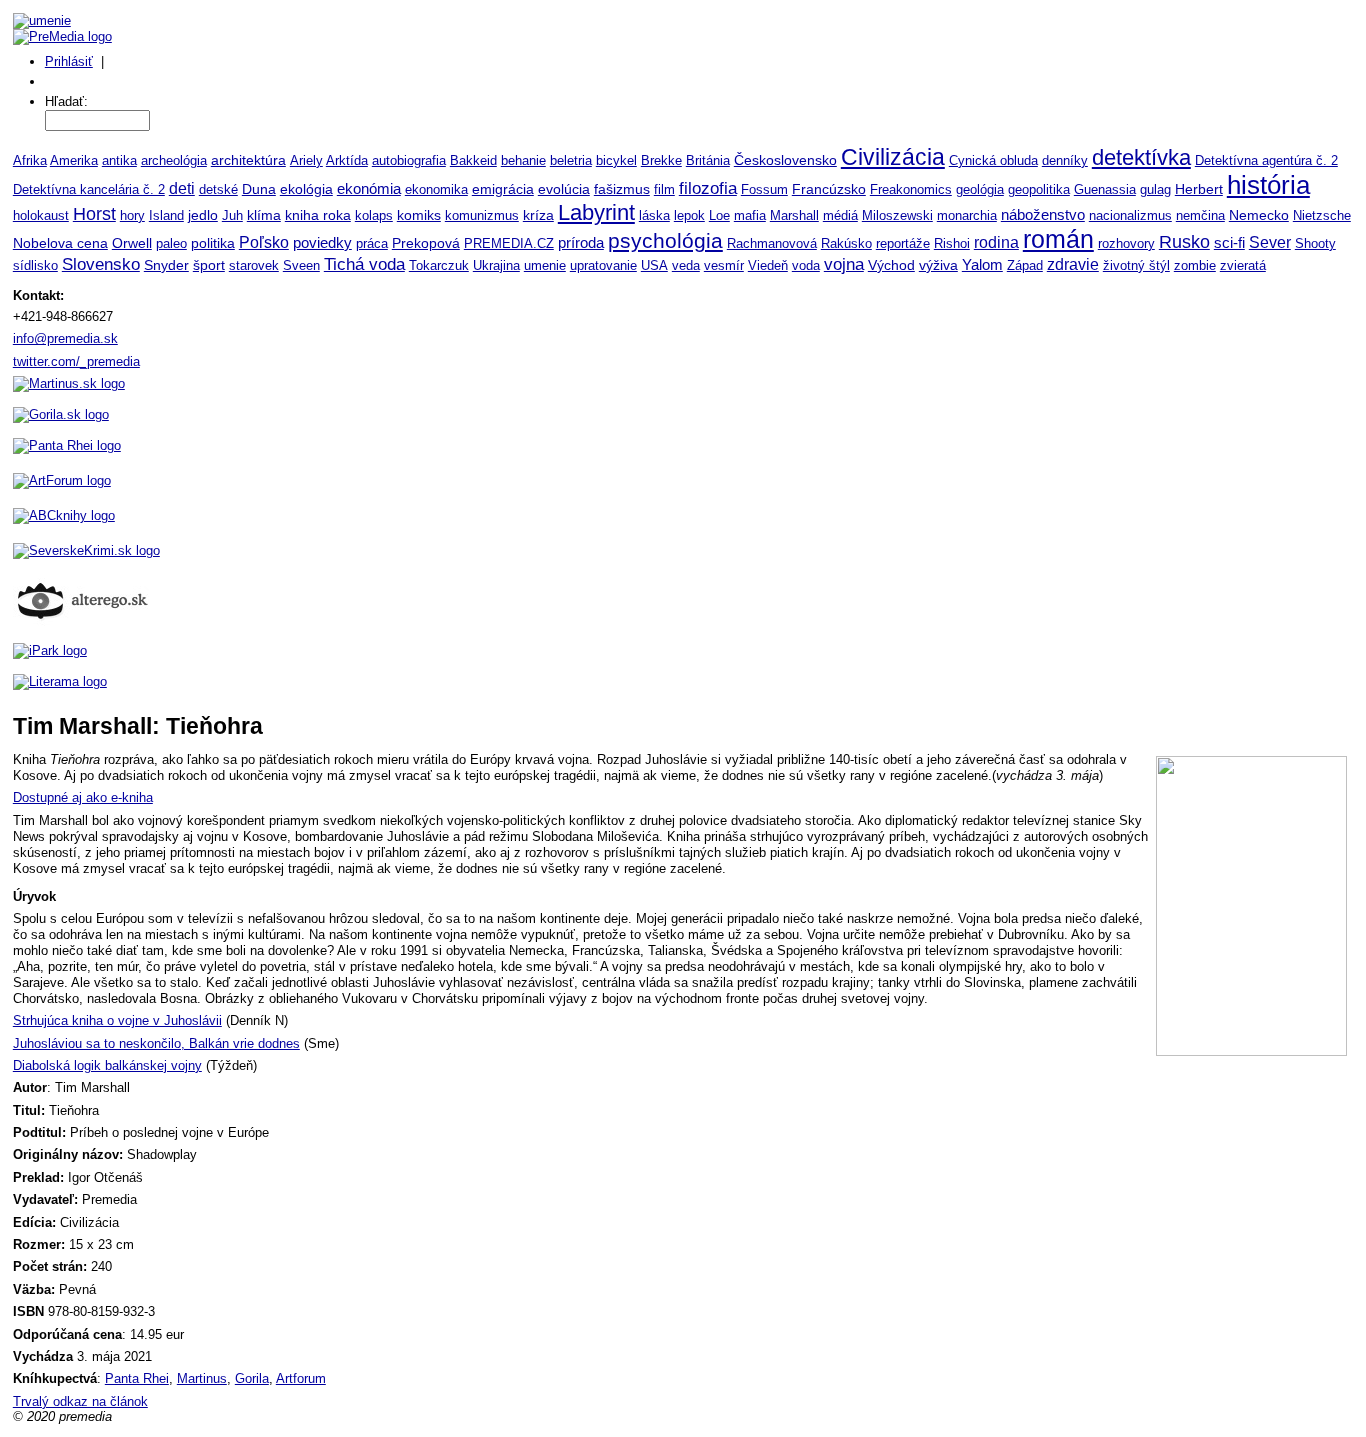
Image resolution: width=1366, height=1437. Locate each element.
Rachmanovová (772, 243)
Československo (785, 160)
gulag (1155, 189)
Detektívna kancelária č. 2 (89, 189)
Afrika (30, 160)
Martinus (202, 1378)
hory (132, 215)
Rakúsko (846, 243)
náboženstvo (1043, 214)
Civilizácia (893, 157)
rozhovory (1126, 243)
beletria (571, 160)
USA (654, 265)
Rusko (1184, 242)
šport (209, 265)
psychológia (665, 240)
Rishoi (952, 243)
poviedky (322, 243)
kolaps (374, 215)
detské (218, 189)
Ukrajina (496, 265)
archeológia (174, 160)
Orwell (132, 243)
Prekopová (426, 243)
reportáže (903, 243)
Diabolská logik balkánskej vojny (107, 1065)
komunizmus (482, 215)
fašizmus (622, 189)
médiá (840, 215)
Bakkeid (473, 160)
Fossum (764, 189)
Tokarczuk (439, 265)
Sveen (301, 265)
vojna (844, 264)
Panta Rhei (137, 1378)
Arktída (347, 160)
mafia (750, 215)
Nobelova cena (60, 243)
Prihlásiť (69, 61)
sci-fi (1229, 242)
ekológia (306, 189)
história (1268, 185)
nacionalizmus (1130, 215)
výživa (938, 265)
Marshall (794, 215)
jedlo (203, 215)
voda (806, 265)
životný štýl (1136, 265)
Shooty (1315, 243)
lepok (689, 215)
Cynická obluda (993, 160)
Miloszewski (897, 215)
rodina (996, 242)
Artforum (301, 1378)
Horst (94, 214)
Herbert (1199, 189)
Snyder (166, 265)
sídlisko (35, 265)
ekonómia (369, 188)
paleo (171, 243)
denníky (1065, 160)
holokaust (41, 215)
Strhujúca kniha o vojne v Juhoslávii (117, 1020)
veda (686, 265)
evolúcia (564, 189)
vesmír (724, 265)
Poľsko (264, 242)
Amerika (74, 160)
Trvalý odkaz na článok (80, 1401)
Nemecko (1259, 215)
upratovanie (603, 265)
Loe (719, 215)
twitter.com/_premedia (76, 361)
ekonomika (436, 189)
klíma (264, 215)
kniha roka (318, 215)
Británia (708, 160)
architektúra (248, 160)
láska (654, 215)
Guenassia (1105, 189)
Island (166, 215)
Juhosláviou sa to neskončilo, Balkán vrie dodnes (156, 1043)
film (664, 189)
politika (213, 243)
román (1058, 239)
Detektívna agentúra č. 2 (1266, 160)
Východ (891, 265)
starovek (254, 265)
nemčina (1200, 215)
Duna (259, 189)
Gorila (252, 1378)
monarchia (967, 215)
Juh (232, 215)
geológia (980, 189)
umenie (545, 265)
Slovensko (101, 264)
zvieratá (1243, 265)
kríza (538, 215)
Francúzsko (829, 189)
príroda (581, 242)
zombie (1195, 265)
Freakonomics (911, 189)
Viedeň (768, 265)
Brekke (661, 160)
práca (372, 243)
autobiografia (409, 160)
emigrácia (503, 189)
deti (182, 188)
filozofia (708, 188)
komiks (419, 215)
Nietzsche (1322, 215)
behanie (523, 160)
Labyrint (596, 212)
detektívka (1141, 157)
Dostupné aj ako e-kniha (83, 797)
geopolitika (1039, 189)
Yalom (982, 265)
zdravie (1073, 264)
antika (119, 160)
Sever (1270, 242)
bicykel (616, 160)
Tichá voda (364, 264)
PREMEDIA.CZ (509, 243)
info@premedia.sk (65, 338)
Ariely (306, 160)
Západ (1025, 265)
